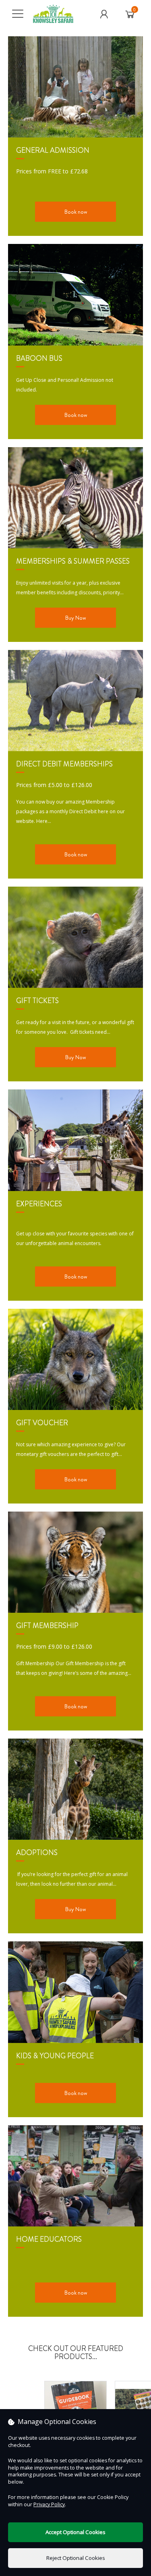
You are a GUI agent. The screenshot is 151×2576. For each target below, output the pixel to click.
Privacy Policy (49, 2504)
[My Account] (104, 14)
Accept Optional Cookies (75, 2532)
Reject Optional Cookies (76, 2558)
